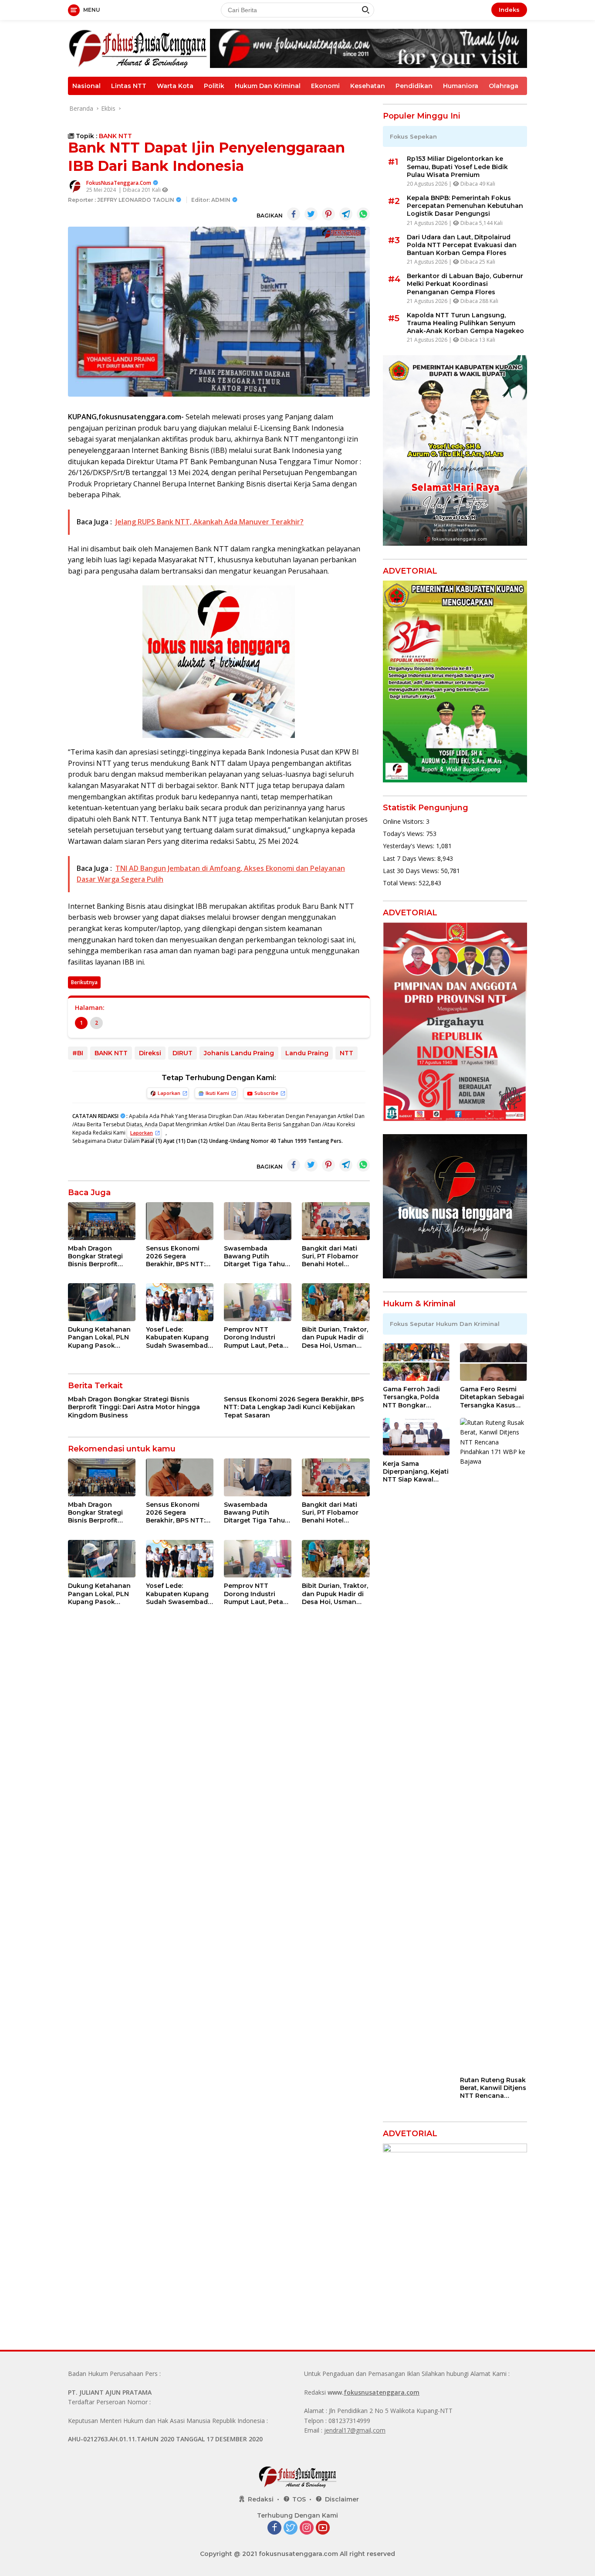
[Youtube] (323, 2528)
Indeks (509, 10)
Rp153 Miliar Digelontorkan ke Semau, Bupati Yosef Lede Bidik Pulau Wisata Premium (457, 167)
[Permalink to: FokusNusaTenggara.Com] (75, 186)
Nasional (86, 86)
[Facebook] (274, 2528)
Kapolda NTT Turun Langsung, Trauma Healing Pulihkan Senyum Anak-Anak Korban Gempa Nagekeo (465, 323)
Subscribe (266, 1093)
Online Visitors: (404, 821)
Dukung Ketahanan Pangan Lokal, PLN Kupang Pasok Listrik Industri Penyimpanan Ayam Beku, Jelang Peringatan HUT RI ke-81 (100, 1337)
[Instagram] (307, 2528)
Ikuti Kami (217, 1093)
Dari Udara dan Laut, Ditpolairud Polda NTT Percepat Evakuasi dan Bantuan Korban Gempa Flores (462, 245)
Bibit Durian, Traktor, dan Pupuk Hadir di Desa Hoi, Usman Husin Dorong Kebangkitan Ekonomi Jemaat (335, 1337)
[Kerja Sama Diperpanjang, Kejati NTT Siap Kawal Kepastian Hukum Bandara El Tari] (416, 1437)
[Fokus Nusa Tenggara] (138, 48)
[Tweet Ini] (311, 214)
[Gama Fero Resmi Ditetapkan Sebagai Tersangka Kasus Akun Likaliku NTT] (494, 1362)
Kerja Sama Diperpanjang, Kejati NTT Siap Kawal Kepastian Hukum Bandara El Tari (416, 1472)
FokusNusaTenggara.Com (119, 183)
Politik (214, 86)
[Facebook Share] (294, 214)
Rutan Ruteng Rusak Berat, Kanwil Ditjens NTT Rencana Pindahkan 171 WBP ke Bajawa (493, 2088)
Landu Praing (307, 1053)
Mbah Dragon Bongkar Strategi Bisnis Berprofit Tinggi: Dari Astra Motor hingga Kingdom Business (98, 1256)
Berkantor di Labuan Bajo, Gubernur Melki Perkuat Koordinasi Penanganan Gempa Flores (465, 284)
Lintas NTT (129, 86)
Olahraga (504, 86)
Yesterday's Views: (409, 846)
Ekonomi (325, 86)
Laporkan (169, 1093)
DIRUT (183, 1053)
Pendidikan (414, 86)
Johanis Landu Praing (239, 1053)
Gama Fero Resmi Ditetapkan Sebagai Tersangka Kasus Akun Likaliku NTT (492, 1397)
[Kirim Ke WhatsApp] (363, 214)
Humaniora (461, 86)
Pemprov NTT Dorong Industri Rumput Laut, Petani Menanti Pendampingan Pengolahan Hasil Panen (257, 1337)
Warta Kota (175, 86)
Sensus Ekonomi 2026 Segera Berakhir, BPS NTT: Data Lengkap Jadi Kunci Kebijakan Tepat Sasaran (176, 1256)
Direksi (150, 1053)
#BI (78, 1053)
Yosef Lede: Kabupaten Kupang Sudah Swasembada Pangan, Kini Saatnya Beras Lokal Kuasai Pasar (179, 1337)
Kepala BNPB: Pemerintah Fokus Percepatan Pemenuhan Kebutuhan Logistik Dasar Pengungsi (465, 206)
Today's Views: (404, 834)
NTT (347, 1053)
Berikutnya (84, 982)
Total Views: (401, 883)
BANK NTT (115, 136)
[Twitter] (291, 2528)
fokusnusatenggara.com (382, 2392)
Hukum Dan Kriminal (268, 86)
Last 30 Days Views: (412, 871)
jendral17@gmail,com (355, 2430)
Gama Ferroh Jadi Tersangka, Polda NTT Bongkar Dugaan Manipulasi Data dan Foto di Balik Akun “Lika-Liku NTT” (414, 1397)
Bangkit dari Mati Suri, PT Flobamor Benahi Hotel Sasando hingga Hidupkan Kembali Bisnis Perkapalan (331, 1256)
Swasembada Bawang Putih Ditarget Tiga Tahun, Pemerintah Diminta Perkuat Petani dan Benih (257, 1256)
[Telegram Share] (346, 214)
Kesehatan (368, 86)
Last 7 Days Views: (410, 858)
